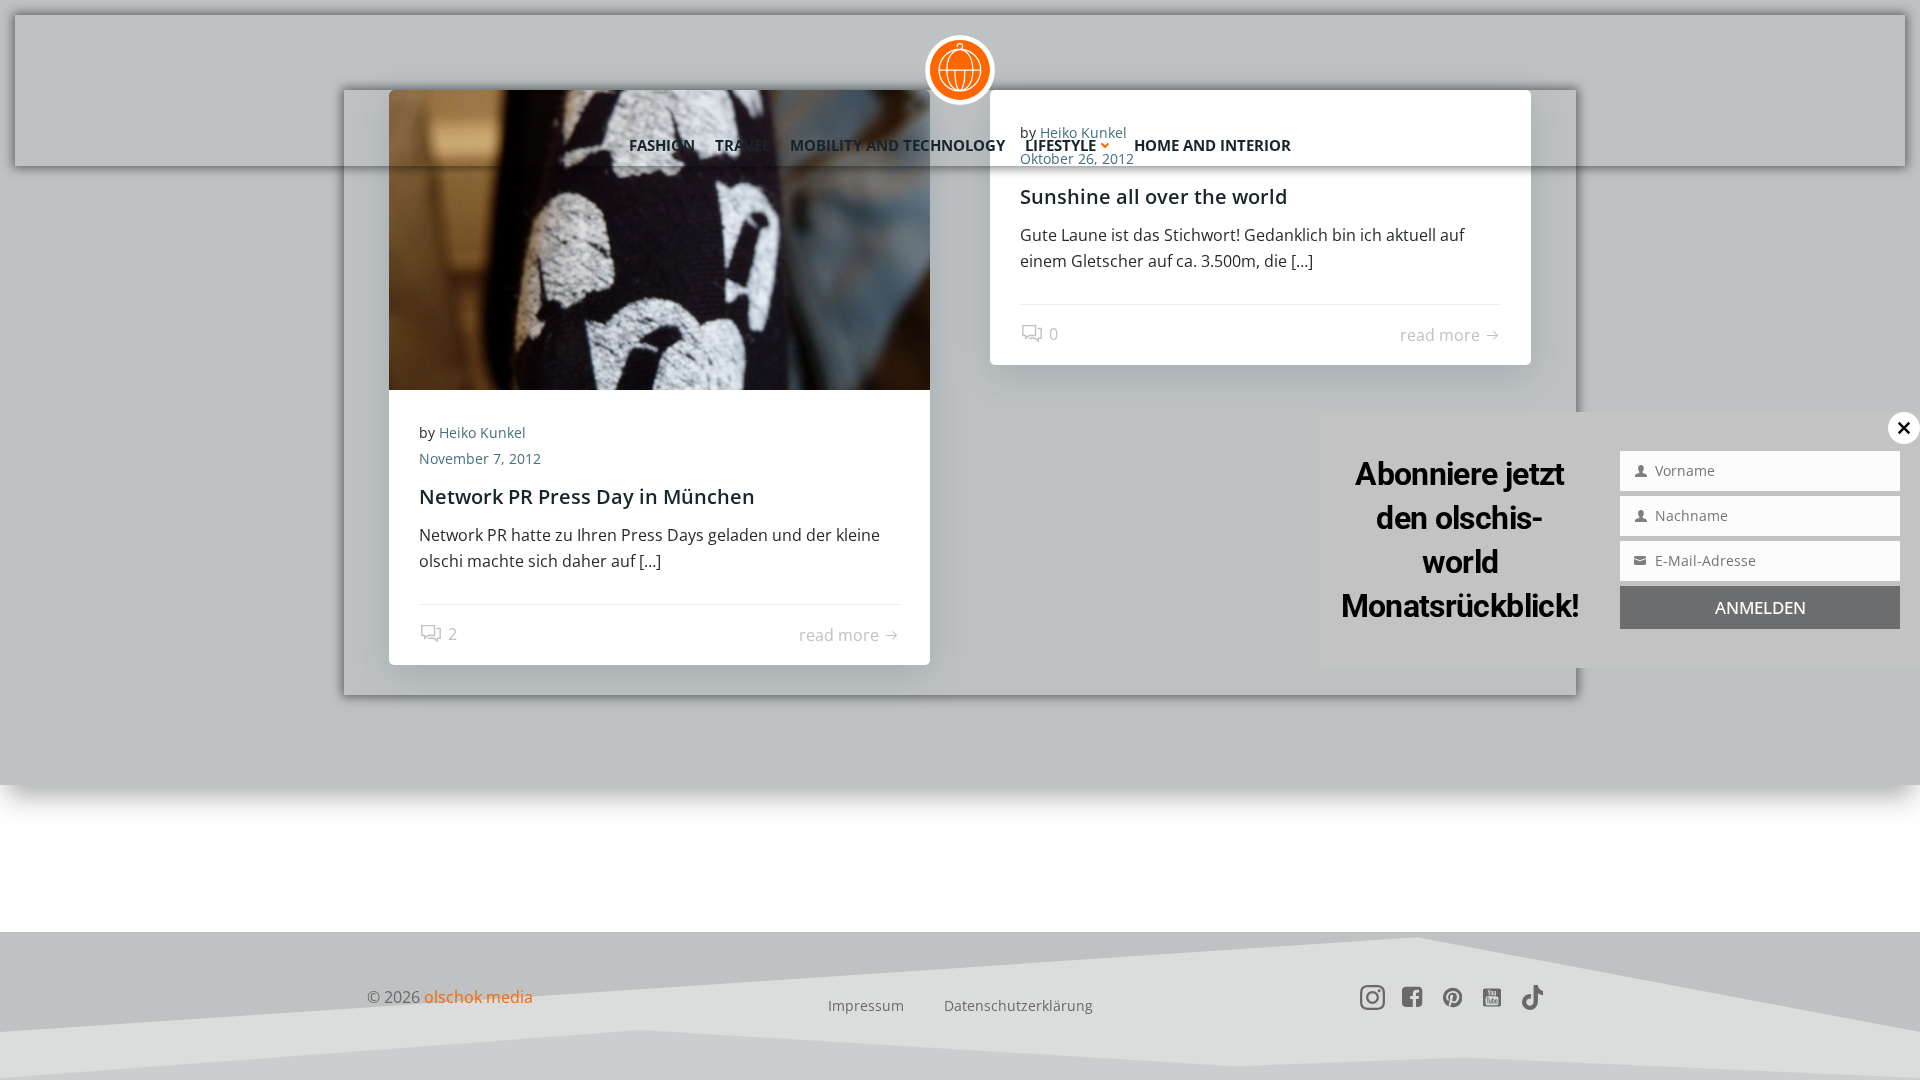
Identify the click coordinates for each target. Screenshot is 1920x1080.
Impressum (866, 1005)
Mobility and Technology (897, 145)
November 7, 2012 (480, 458)
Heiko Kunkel (482, 432)
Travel (742, 145)
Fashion (662, 145)
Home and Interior (1212, 145)
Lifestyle (1060, 145)
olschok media (478, 997)
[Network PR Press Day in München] (659, 238)
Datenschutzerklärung (1018, 1005)
